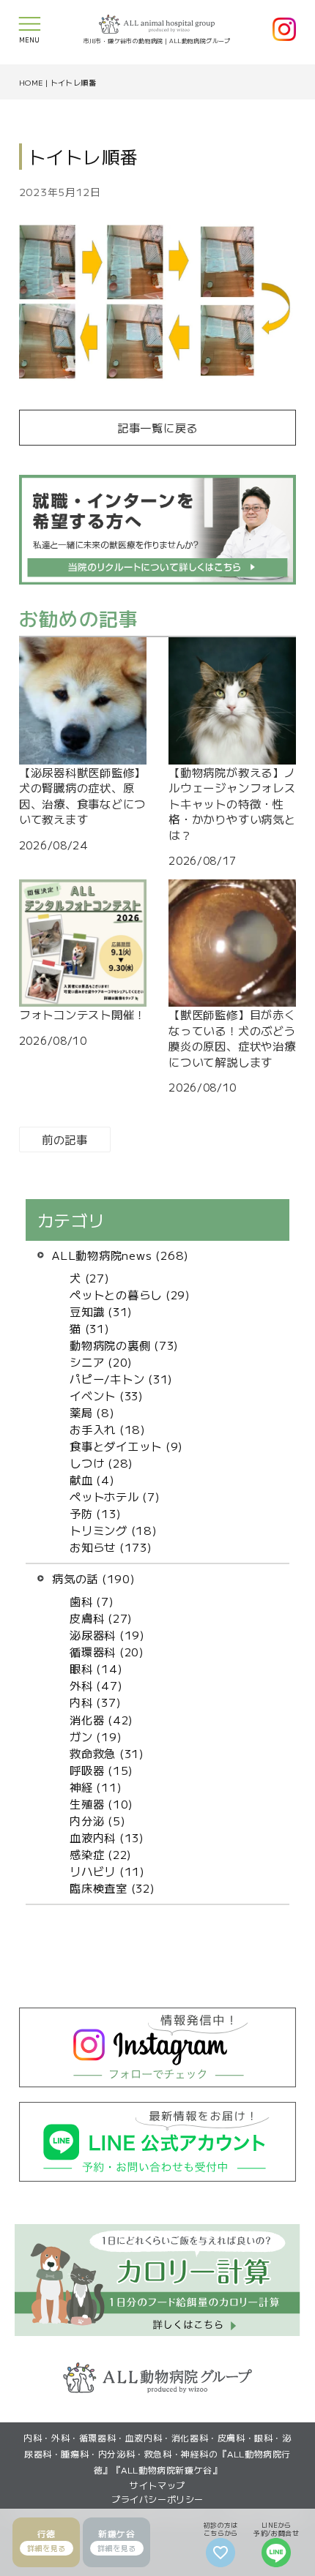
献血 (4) (92, 1479)
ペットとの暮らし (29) (130, 1294)
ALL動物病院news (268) (121, 1255)
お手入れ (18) (108, 1429)
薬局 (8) (92, 1412)
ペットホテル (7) (115, 1496)
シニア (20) (101, 1362)
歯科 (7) (92, 1601)
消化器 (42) (101, 1719)
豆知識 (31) (101, 1311)
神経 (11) (96, 1787)
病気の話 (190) (94, 1578)
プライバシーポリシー (157, 2499)
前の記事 (65, 1139)
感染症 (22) (101, 1854)
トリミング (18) (114, 1530)
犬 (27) (90, 1277)
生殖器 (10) (101, 1803)
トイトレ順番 (73, 82)
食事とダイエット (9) (126, 1446)
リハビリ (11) (107, 1871)
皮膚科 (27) (101, 1618)
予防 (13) (95, 1513)
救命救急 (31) (107, 1753)
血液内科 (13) (107, 1837)
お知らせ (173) (111, 1547)
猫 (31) (90, 1328)
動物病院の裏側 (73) (124, 1345)
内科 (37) (95, 1702)
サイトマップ (157, 2485)
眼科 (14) (96, 1668)
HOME (31, 82)
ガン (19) (96, 1736)
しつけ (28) (101, 1462)
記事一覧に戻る (157, 427)
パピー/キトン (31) (121, 1378)
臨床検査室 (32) (112, 1888)
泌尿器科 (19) (107, 1634)
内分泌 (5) (97, 1820)
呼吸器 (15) (101, 1770)
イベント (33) (107, 1395)
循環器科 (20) (107, 1651)
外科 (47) (96, 1685)
